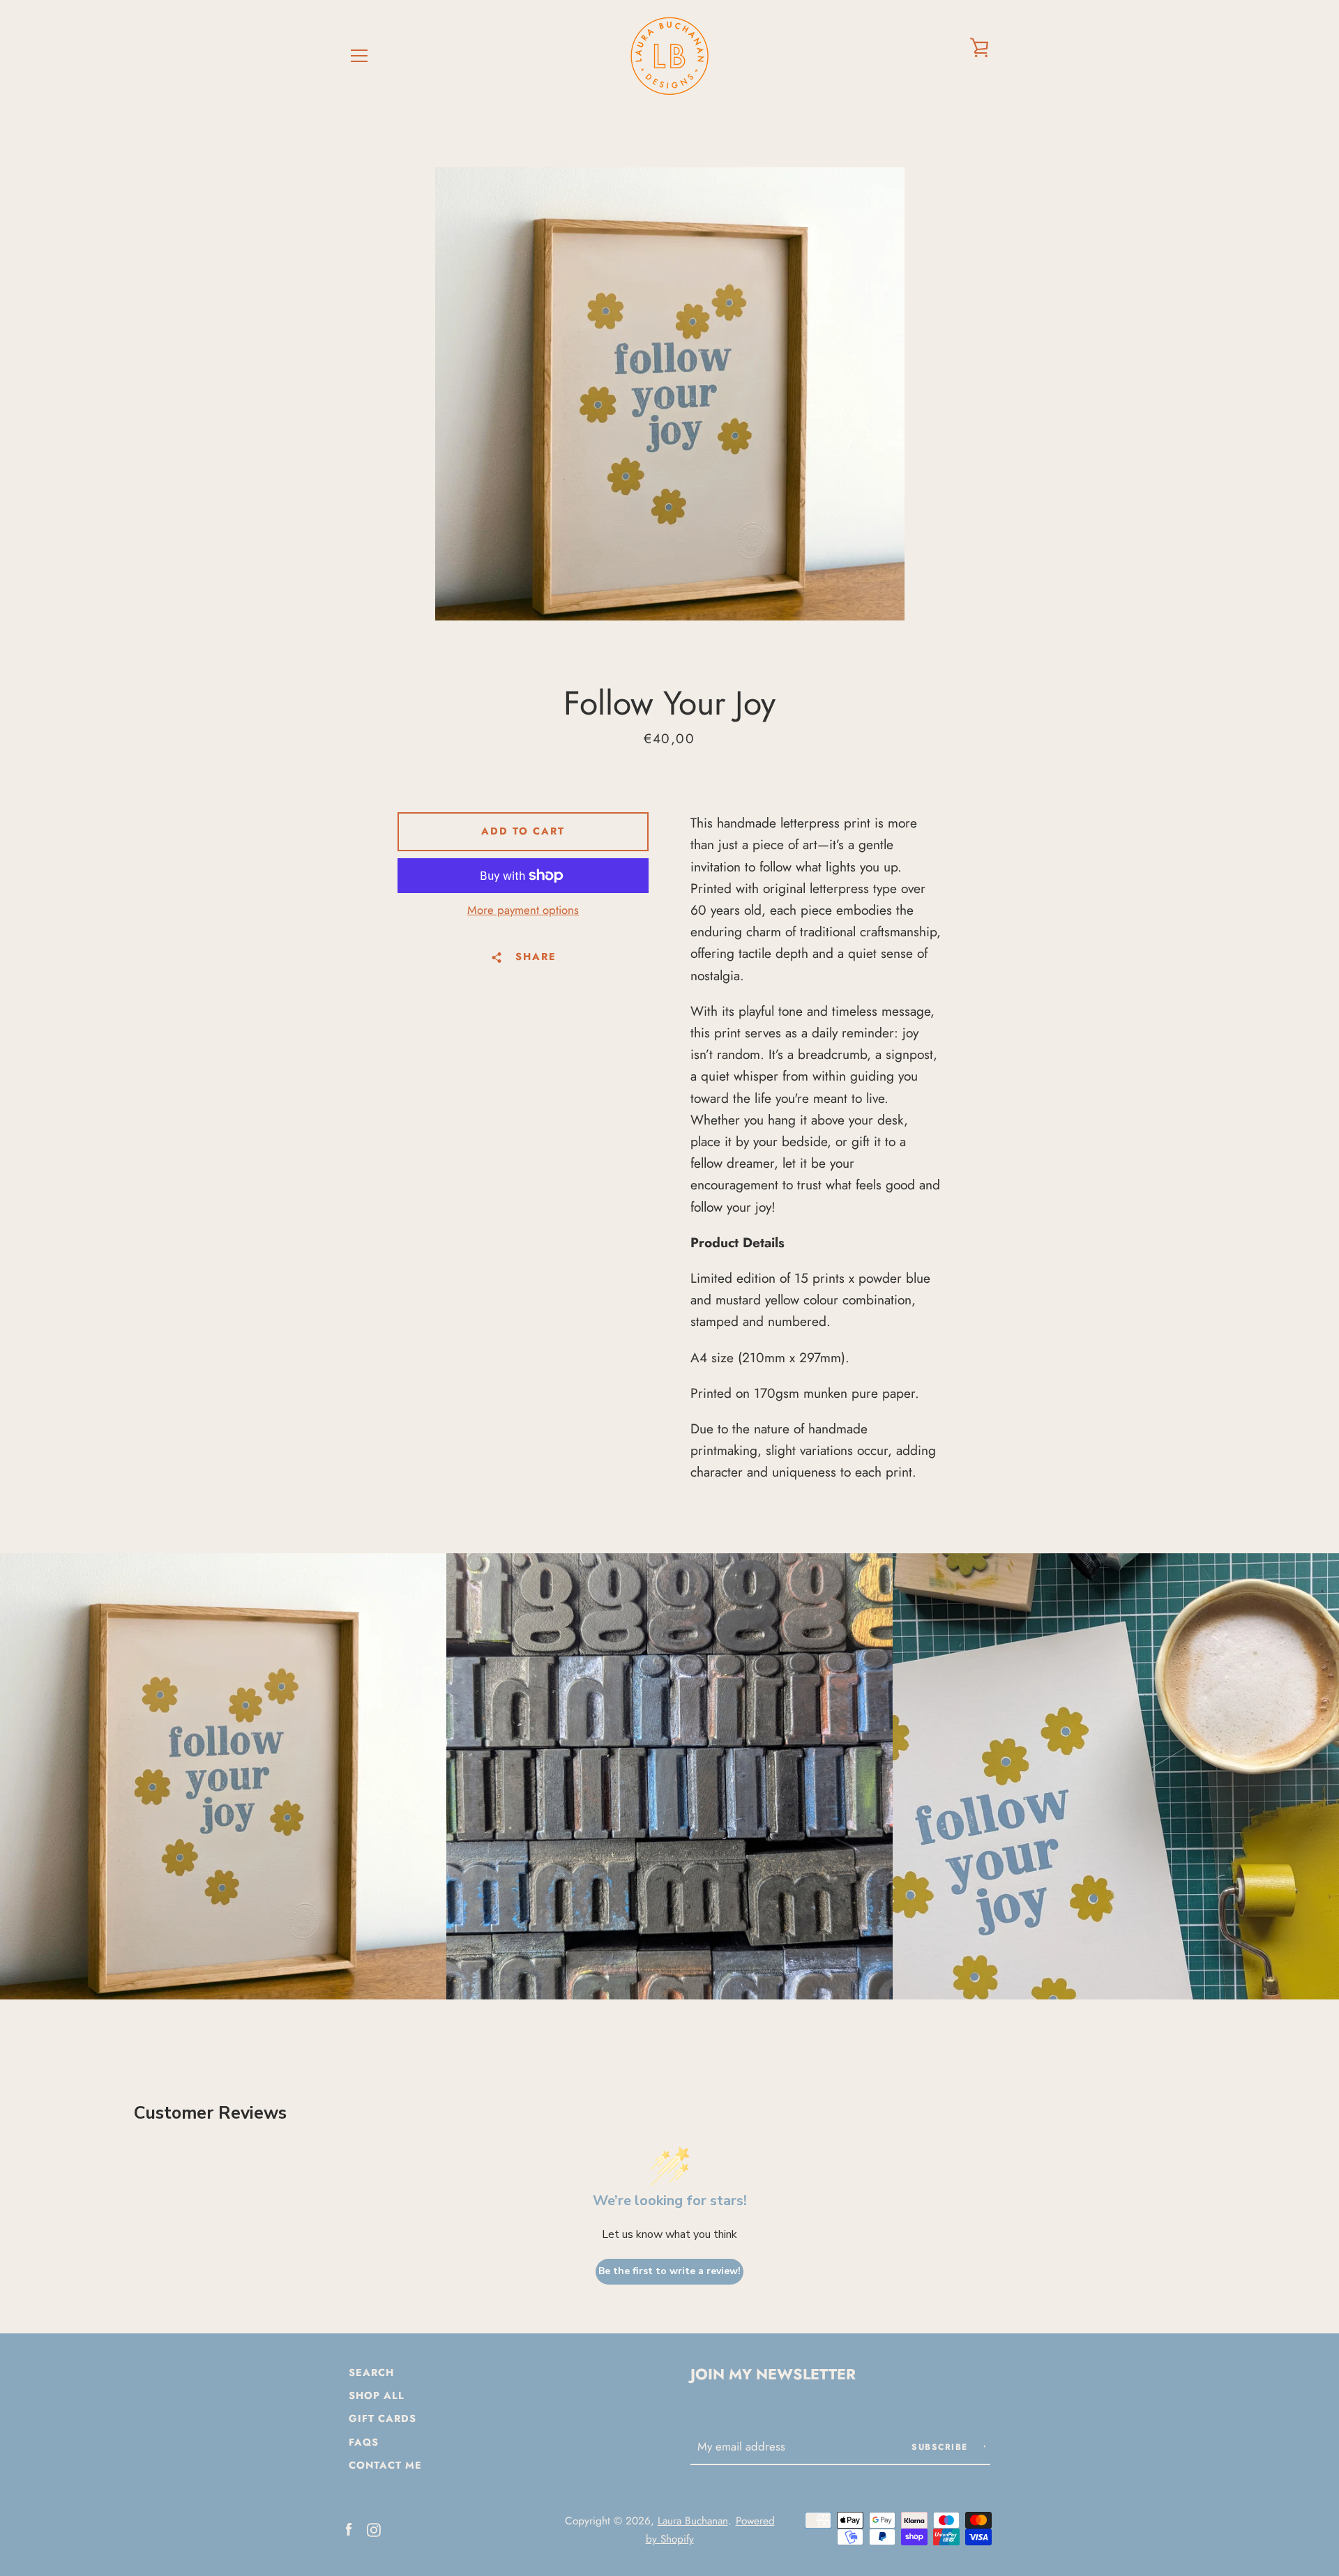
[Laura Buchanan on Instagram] (374, 2528)
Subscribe (941, 2447)
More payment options (523, 910)
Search (371, 2372)
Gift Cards (383, 2418)
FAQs (364, 2442)
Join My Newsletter (773, 2374)
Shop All (377, 2395)
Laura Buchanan (693, 2521)
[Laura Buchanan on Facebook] (349, 2528)
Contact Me (385, 2465)
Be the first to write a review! (669, 2271)
